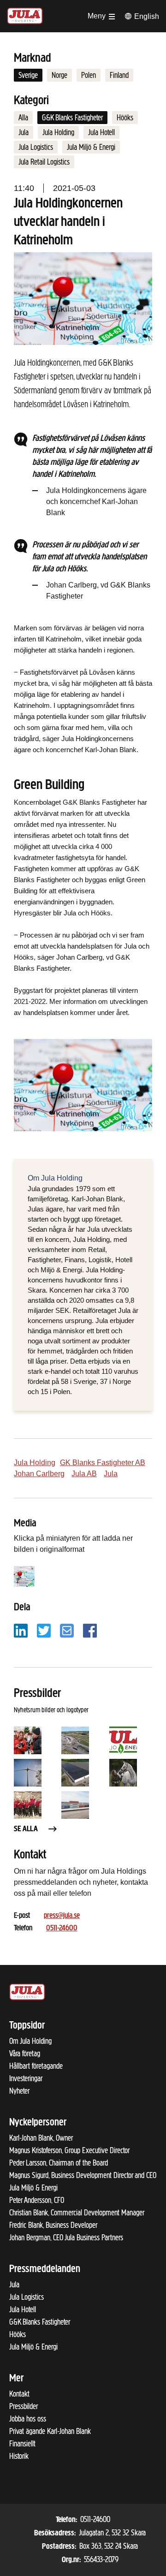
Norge (59, 75)
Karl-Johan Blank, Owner (41, 2138)
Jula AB (84, 1474)
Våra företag (25, 2054)
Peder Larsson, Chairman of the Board (59, 2163)
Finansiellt (22, 2444)
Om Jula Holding (30, 2041)
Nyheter (19, 2091)
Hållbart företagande (36, 2066)
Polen (89, 75)
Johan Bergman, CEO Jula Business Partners (66, 2238)
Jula (24, 132)
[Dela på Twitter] (44, 1630)
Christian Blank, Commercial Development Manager (77, 2213)
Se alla (26, 1829)
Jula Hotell (101, 132)
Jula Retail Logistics (44, 162)
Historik (19, 2456)
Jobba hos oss (28, 2419)
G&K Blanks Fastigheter (72, 118)
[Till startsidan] (25, 15)
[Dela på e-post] (67, 1630)
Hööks (125, 118)
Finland (119, 75)
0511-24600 (62, 1929)
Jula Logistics (36, 147)
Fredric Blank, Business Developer (53, 2225)
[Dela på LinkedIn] (21, 1630)
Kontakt (19, 2394)
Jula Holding (58, 132)
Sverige (28, 75)
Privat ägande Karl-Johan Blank (50, 2431)
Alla (23, 118)
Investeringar (26, 2078)
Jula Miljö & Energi (91, 147)
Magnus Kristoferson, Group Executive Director (69, 2150)
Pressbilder (24, 2406)
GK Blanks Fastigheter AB (103, 1463)
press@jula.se (62, 1916)
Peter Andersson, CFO (37, 2200)
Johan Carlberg (39, 1474)
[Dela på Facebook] (90, 1630)
